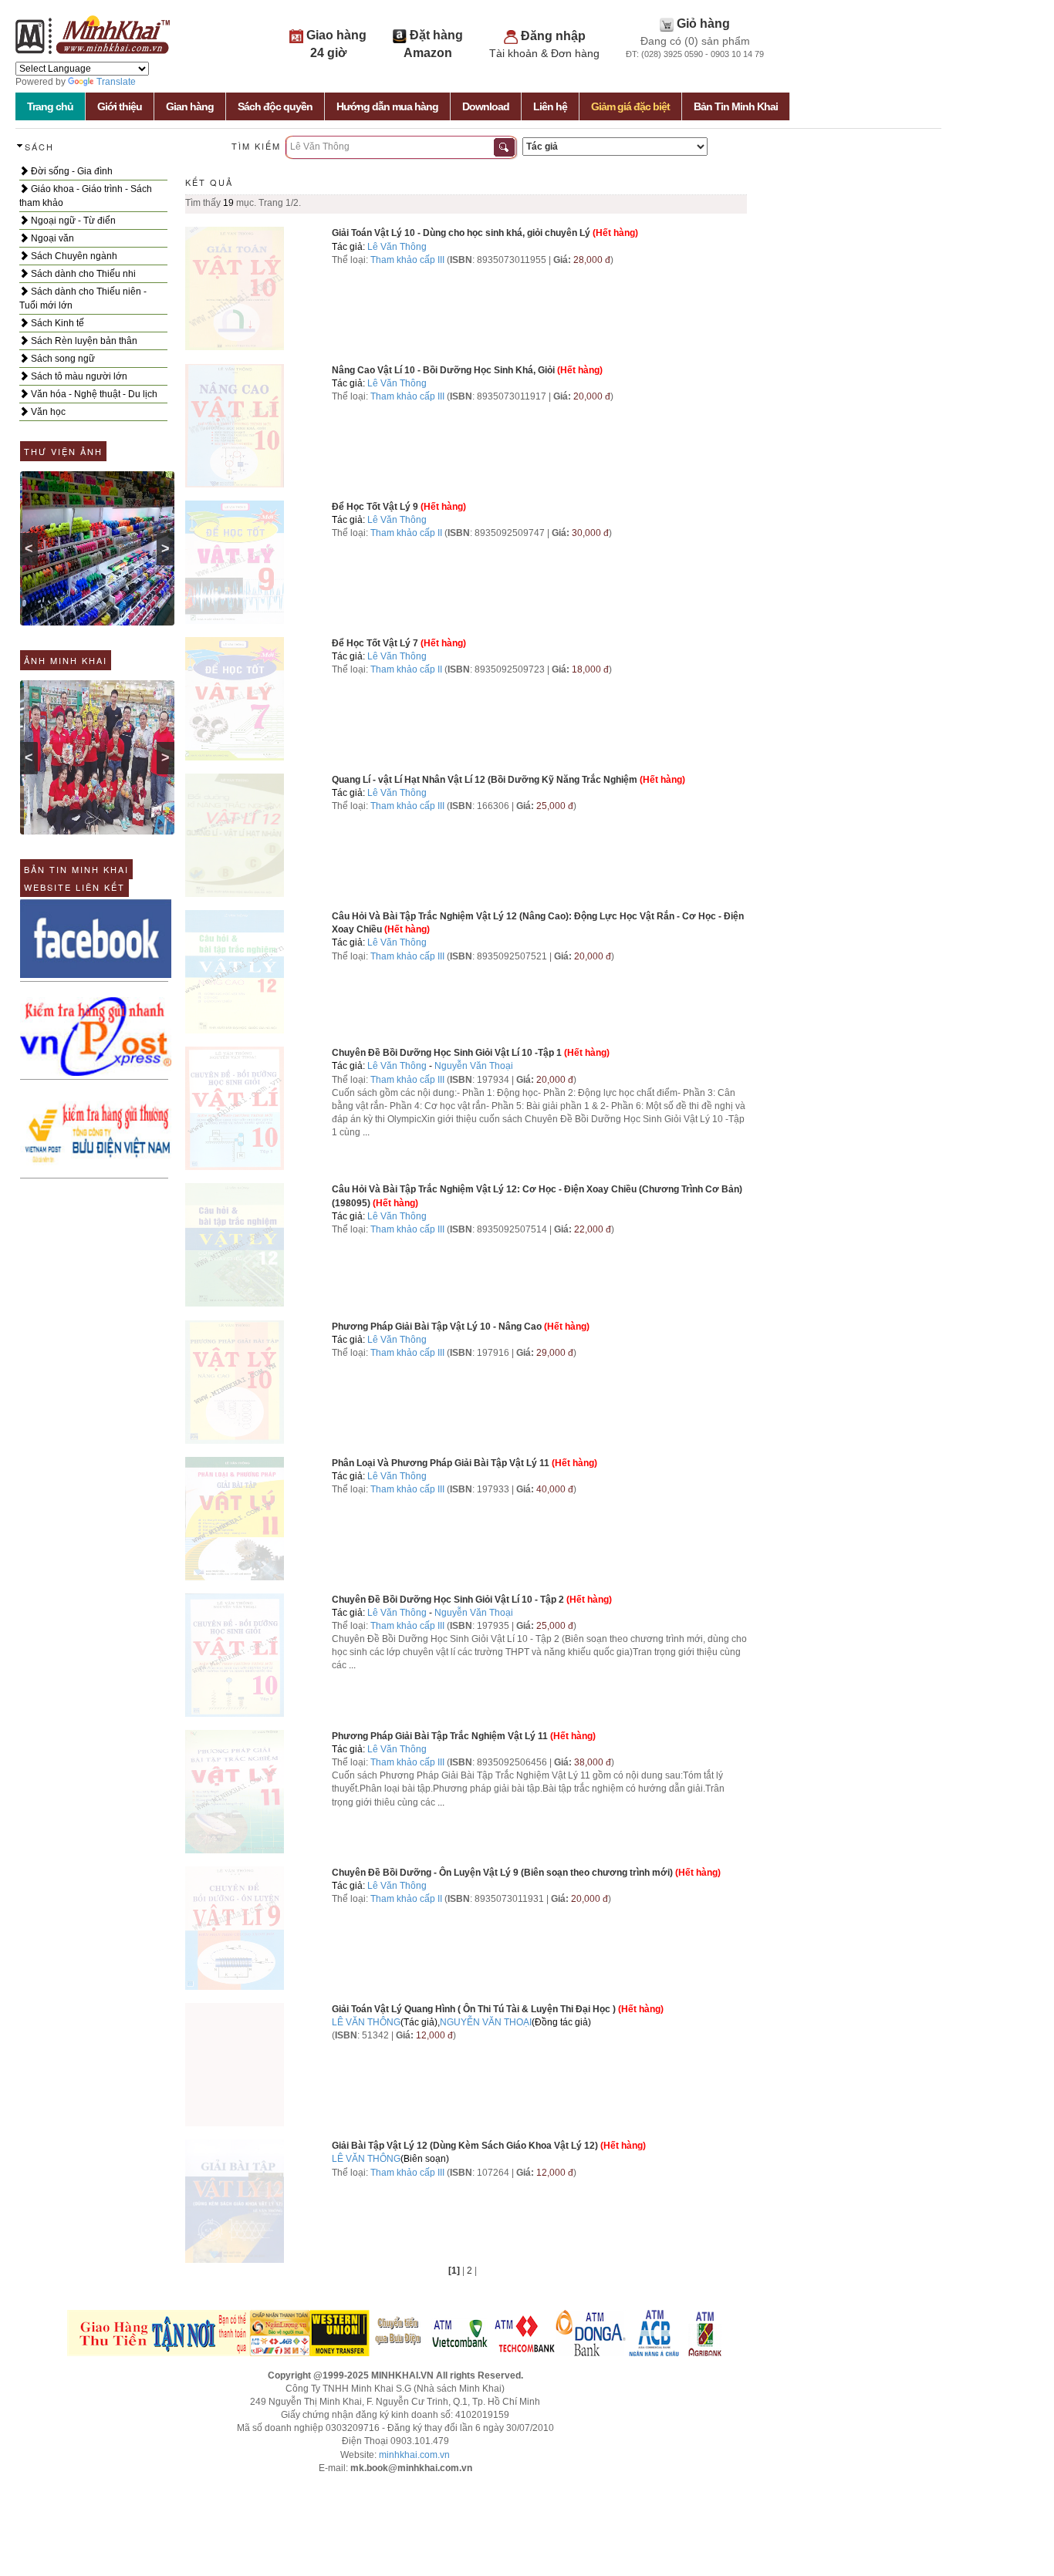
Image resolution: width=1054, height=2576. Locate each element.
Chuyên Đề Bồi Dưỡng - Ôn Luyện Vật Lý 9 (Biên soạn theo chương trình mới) (502, 1873)
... (366, 1132)
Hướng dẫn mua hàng (387, 106)
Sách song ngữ (62, 359)
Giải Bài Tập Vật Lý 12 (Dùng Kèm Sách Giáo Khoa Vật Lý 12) (465, 2146)
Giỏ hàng (703, 24)
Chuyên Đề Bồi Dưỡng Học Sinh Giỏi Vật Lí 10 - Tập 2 (448, 1600)
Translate (116, 82)
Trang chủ (50, 106)
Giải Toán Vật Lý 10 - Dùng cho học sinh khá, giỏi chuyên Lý (461, 233)
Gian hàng (190, 106)
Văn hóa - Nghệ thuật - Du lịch (93, 394)
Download (486, 106)
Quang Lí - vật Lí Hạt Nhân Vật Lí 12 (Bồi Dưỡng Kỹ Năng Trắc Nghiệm (485, 780)
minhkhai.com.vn (414, 2455)
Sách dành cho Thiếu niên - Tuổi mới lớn (83, 298)
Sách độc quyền (275, 106)
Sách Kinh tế (56, 323)
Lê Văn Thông (397, 247)
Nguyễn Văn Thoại (474, 1066)
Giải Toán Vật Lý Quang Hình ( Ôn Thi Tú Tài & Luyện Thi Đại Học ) (474, 2009)
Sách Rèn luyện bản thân (83, 341)
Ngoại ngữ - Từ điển (72, 221)
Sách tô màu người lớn (78, 376)
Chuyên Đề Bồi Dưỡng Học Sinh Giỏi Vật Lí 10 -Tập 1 (447, 1053)
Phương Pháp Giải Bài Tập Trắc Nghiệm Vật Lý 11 (440, 1736)
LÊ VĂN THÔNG (366, 2022)
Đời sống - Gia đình (71, 171)
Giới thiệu (120, 106)
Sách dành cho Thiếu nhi (82, 274)
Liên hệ (550, 106)
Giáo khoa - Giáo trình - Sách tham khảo (86, 196)
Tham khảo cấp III (407, 260)
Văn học (47, 412)
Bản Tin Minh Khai (736, 106)
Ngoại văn (51, 238)
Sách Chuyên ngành (73, 256)
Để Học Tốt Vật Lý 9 (375, 507)
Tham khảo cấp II (406, 533)
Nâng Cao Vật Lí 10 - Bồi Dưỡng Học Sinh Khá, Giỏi (443, 370)
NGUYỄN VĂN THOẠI (486, 2022)
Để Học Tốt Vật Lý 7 (375, 643)
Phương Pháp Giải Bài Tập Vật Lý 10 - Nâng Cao (437, 1327)
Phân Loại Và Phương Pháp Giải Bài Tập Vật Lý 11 (441, 1463)
